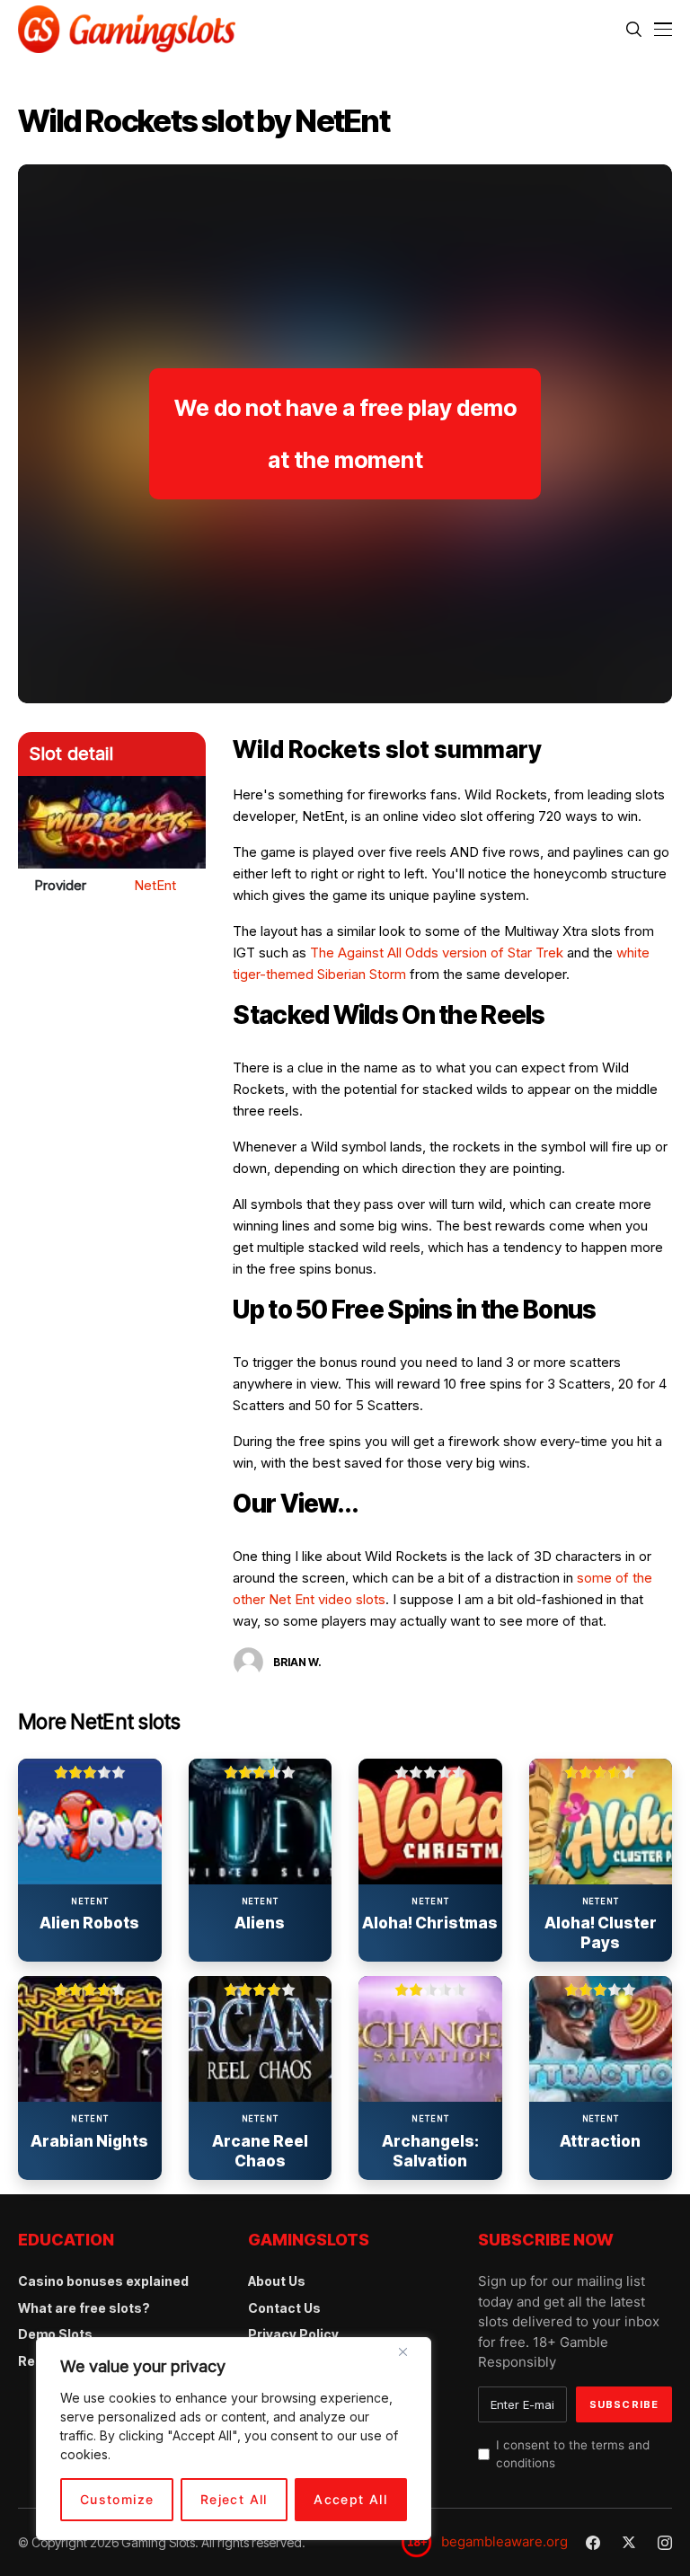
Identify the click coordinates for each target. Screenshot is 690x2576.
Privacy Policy (293, 2334)
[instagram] (665, 2543)
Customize (117, 2499)
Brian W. (297, 1662)
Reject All (234, 2499)
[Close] (410, 2359)
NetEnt (155, 885)
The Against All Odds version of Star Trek (437, 953)
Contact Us (284, 2308)
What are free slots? (84, 2308)
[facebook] (593, 2543)
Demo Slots (55, 2334)
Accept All (350, 2499)
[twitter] (629, 2542)
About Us (277, 2281)
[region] (234, 2439)
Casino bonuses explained (103, 2281)
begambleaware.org (504, 2541)
